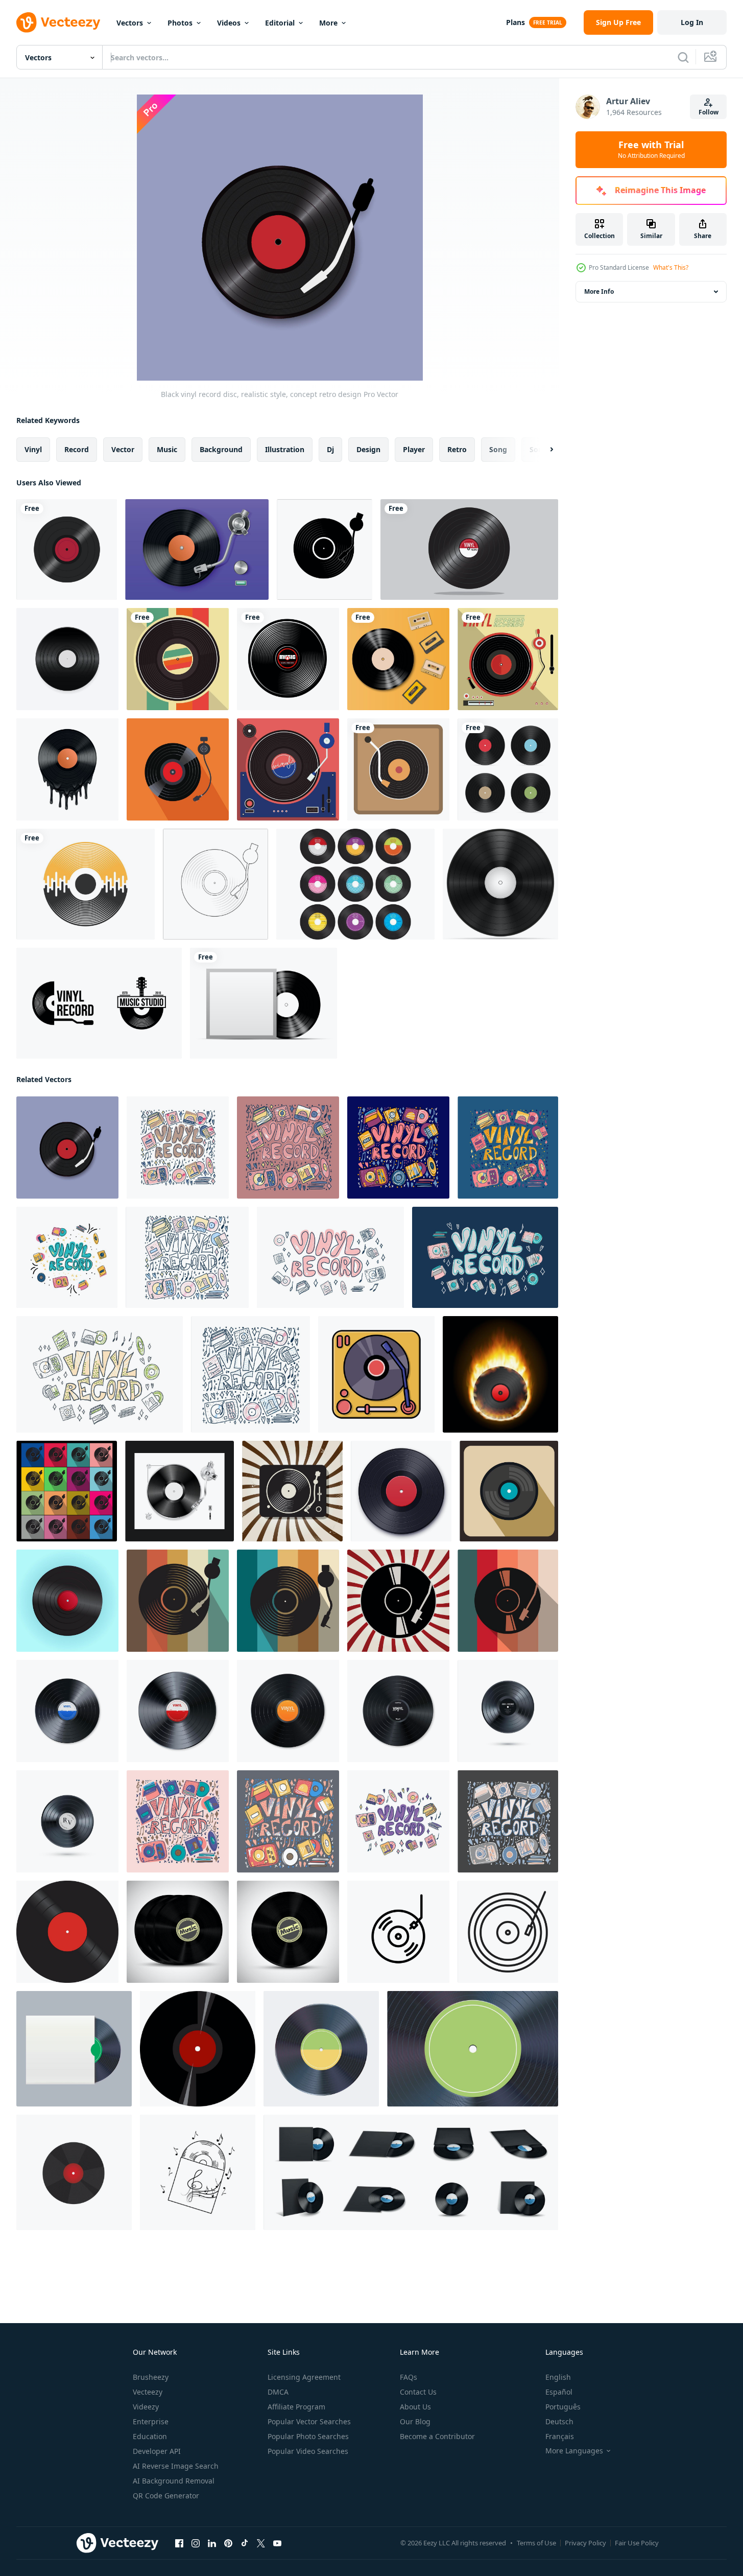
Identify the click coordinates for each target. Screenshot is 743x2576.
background (221, 449)
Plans (516, 22)
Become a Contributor (437, 2436)
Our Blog (415, 2421)
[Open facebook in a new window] (179, 2543)
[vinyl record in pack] (74, 2049)
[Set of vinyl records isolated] (508, 769)
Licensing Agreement (304, 2377)
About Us (415, 2407)
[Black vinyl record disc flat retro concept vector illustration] (292, 1491)
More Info (599, 291)
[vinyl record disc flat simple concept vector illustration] (325, 549)
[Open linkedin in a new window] (212, 2543)
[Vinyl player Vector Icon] (398, 769)
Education (150, 2436)
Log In (692, 22)
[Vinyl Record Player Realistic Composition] (197, 549)
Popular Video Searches (308, 2451)
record (77, 449)
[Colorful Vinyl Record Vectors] (355, 884)
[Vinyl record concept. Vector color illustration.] (187, 1257)
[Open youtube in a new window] (277, 2543)
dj (330, 449)
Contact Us (418, 2392)
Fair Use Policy (637, 2543)
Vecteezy (148, 2392)
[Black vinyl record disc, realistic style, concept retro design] (67, 1148)
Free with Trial (651, 150)
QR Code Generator (166, 2496)
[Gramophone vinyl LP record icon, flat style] (509, 1491)
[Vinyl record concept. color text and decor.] (330, 1257)
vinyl (33, 449)
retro (457, 449)
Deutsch (559, 2421)
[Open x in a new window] (261, 2543)
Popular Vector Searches (309, 2421)
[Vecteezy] (58, 22)
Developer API (157, 2451)
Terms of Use (536, 2543)
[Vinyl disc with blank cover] (263, 1003)
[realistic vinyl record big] (473, 2049)
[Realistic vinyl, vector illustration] (178, 1932)
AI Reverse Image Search (176, 2466)
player (414, 449)
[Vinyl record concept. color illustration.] (178, 1148)
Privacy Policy (585, 2543)
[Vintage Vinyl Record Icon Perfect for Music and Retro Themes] (508, 1932)
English (558, 2377)
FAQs (409, 2377)
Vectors (130, 23)
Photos (180, 23)
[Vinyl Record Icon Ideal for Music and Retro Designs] (398, 1932)
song (498, 449)
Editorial (280, 23)
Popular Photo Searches (308, 2436)
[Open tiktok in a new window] (245, 2543)
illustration (285, 449)
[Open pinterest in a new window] (228, 2543)
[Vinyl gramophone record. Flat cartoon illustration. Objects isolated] (74, 2172)
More (328, 23)
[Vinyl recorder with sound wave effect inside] (86, 884)
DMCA (278, 2392)
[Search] (683, 57)
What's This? (671, 267)
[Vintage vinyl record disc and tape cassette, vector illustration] (398, 659)
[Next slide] (543, 450)
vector (123, 449)
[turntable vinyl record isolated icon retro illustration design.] (376, 1374)
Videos (229, 23)
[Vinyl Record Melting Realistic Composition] (67, 769)
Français (560, 2436)
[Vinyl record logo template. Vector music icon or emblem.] (99, 1003)
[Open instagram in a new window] (196, 2543)
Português (563, 2407)
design (368, 449)
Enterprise (151, 2421)
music (167, 449)
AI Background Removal (174, 2481)
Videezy (146, 2407)
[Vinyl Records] (178, 659)
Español (559, 2392)
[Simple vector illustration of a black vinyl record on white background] (198, 2049)
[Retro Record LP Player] (178, 769)
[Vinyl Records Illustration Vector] (67, 659)
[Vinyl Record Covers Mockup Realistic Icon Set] (411, 2172)
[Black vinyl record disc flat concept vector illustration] (67, 1491)
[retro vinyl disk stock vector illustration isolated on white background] (500, 884)
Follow (709, 112)
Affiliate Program (296, 2407)
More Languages (574, 2451)
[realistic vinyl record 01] (321, 2049)
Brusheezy (151, 2377)
